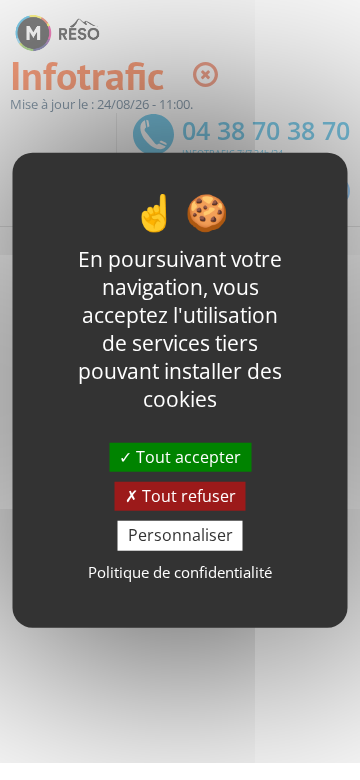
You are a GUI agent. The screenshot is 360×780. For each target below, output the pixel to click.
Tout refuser (187, 496)
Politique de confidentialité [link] (180, 571)
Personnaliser (180, 535)
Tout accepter (186, 457)
